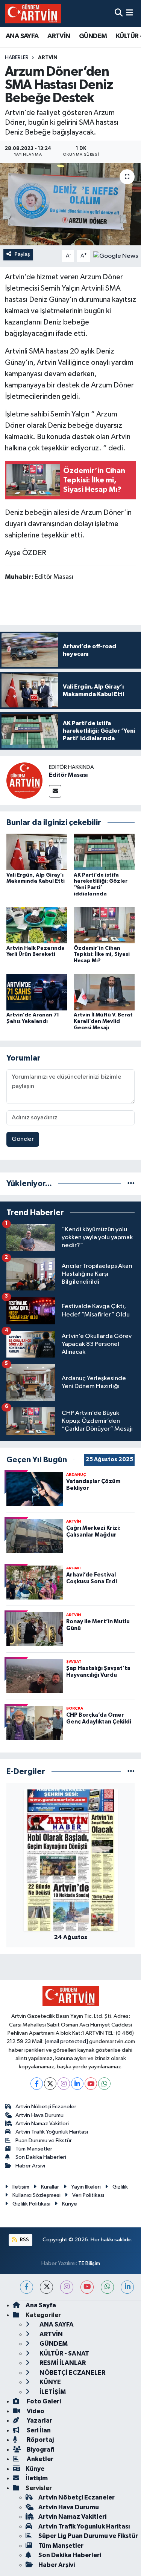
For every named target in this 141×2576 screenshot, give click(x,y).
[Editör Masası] (24, 780)
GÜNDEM (93, 36)
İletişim (21, 2187)
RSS (24, 2240)
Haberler (17, 58)
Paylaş (22, 254)
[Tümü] (131, 1184)
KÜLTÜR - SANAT (64, 2353)
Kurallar (50, 2187)
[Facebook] (37, 2084)
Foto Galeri (43, 2401)
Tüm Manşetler (34, 2149)
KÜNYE (50, 2382)
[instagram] (67, 2287)
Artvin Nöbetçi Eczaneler (46, 2107)
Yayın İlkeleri (86, 2187)
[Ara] (119, 13)
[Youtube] (91, 2084)
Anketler (39, 2459)
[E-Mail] (55, 791)
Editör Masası (68, 775)
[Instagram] (64, 2084)
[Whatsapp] (104, 2084)
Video (35, 2411)
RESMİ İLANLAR (62, 2363)
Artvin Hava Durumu (39, 2115)
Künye (70, 2204)
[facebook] (27, 2287)
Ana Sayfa (41, 2305)
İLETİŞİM (52, 2392)
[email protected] (66, 2041)
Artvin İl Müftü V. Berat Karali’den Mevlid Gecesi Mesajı (103, 1021)
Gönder (23, 1139)
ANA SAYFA (22, 36)
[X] (50, 2084)
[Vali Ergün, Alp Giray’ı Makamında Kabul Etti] (37, 852)
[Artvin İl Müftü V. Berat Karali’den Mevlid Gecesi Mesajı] (104, 992)
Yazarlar (39, 2421)
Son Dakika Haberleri (41, 2157)
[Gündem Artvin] (33, 13)
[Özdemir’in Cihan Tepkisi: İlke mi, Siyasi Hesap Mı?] (104, 925)
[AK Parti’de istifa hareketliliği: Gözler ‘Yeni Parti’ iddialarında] (104, 852)
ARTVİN (59, 36)
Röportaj (40, 2440)
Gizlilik (120, 2187)
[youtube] (87, 2287)
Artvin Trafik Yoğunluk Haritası (52, 2132)
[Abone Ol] (116, 256)
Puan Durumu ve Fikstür (44, 2141)
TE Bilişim (89, 2263)
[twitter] (46, 2287)
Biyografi (40, 2450)
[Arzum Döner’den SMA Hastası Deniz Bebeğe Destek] (70, 204)
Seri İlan (38, 2430)
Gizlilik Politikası (31, 2204)
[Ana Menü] (130, 13)
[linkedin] (127, 2287)
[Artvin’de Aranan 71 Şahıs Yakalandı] (37, 992)
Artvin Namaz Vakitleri (42, 2124)
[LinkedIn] (77, 2084)
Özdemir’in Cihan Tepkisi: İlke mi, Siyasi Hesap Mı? (102, 955)
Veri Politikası (88, 2195)
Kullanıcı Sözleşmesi (36, 2195)
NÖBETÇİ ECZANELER (72, 2373)
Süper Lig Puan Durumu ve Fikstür (88, 2536)
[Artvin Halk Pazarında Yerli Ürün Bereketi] (37, 925)
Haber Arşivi (30, 2166)
